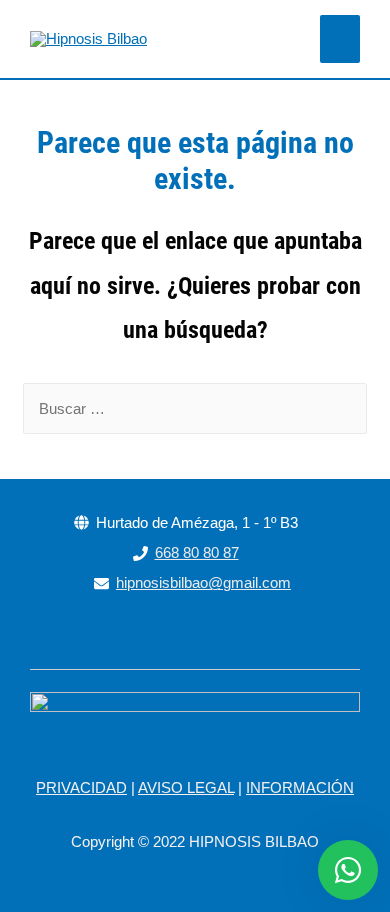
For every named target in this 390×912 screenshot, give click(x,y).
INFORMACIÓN (300, 787)
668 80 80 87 (197, 552)
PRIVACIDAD (81, 787)
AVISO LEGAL (186, 787)
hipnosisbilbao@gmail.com (203, 582)
